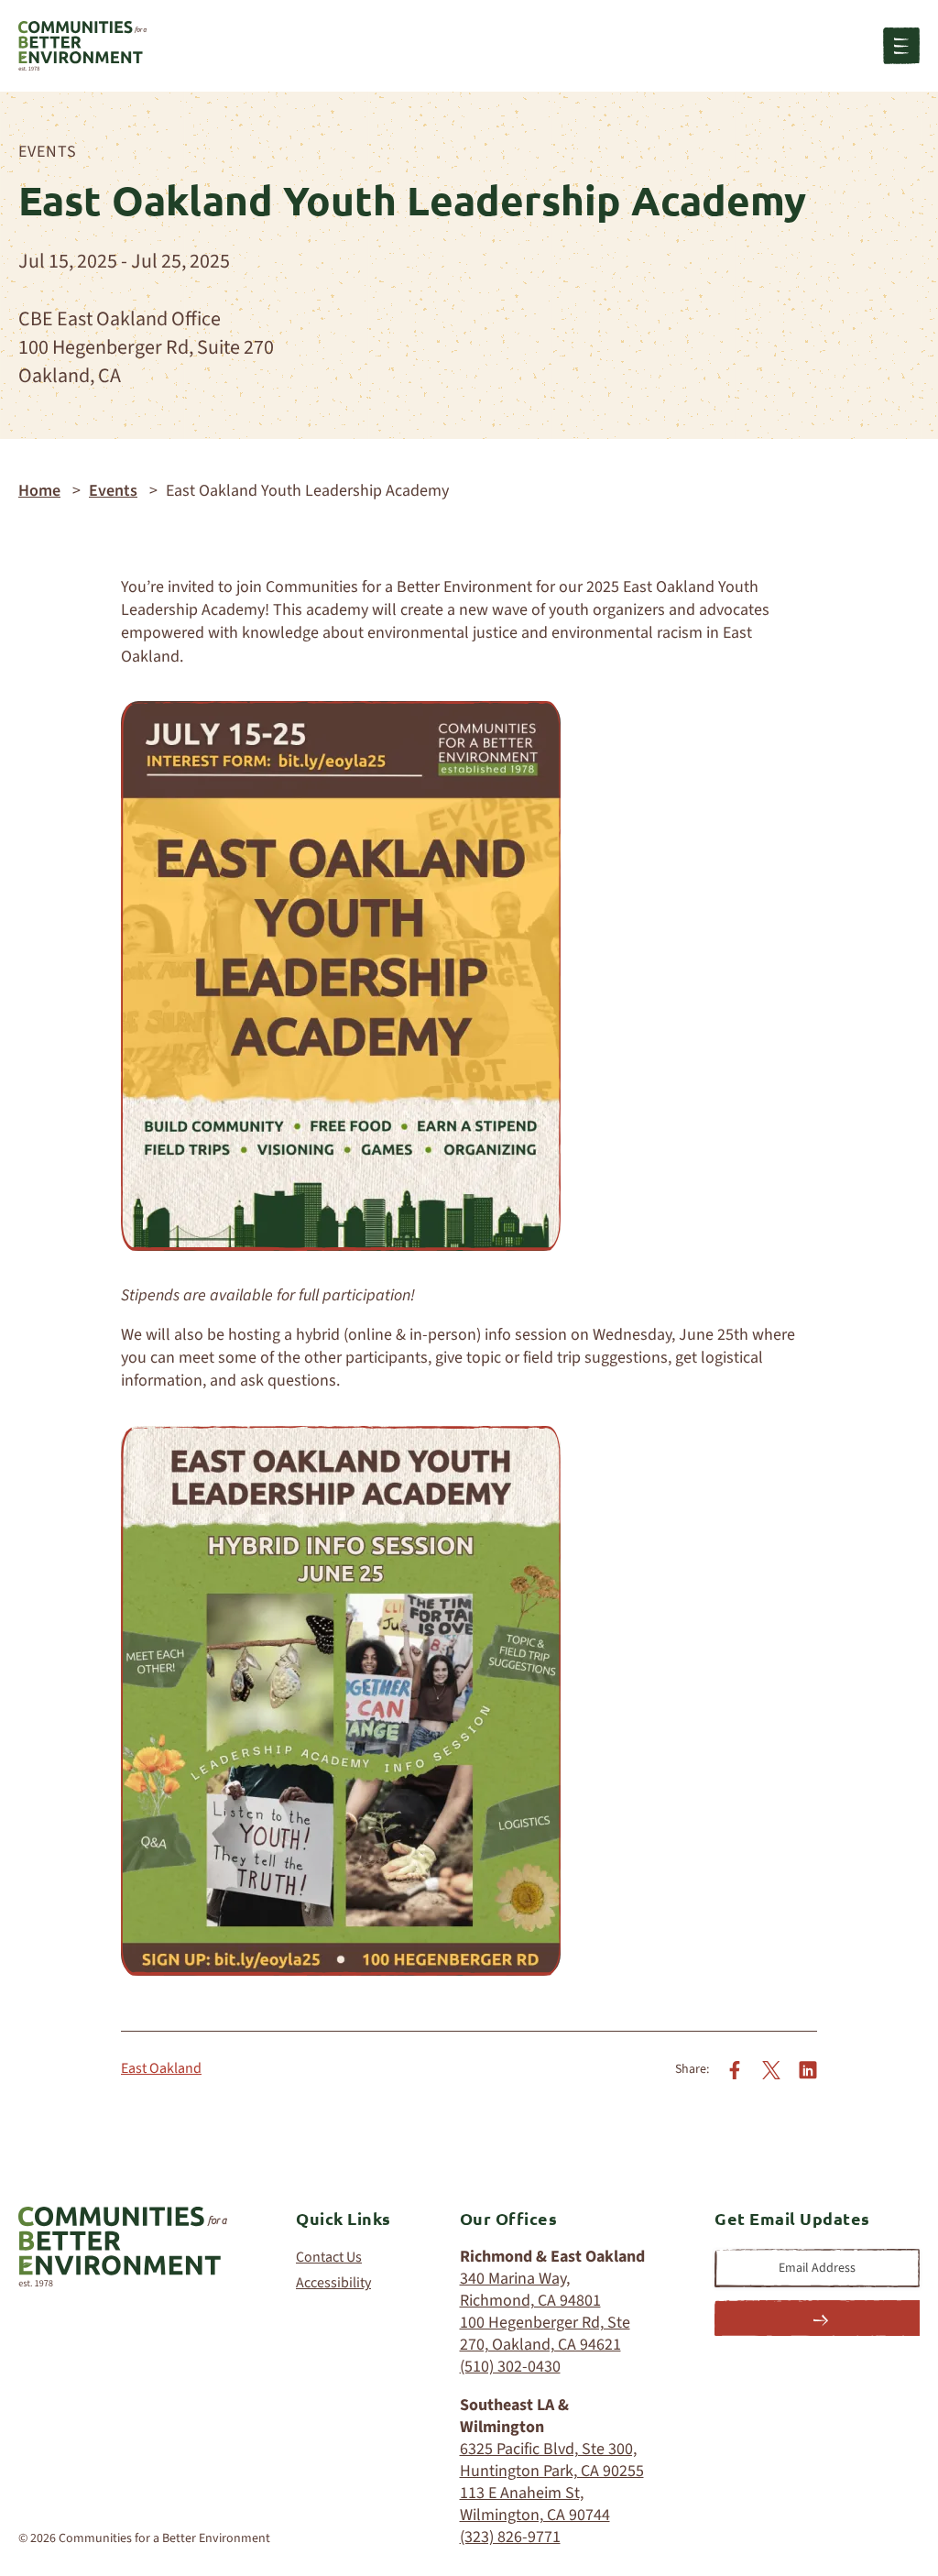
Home (39, 491)
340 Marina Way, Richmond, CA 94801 (530, 2290)
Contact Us (329, 2257)
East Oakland (161, 2068)
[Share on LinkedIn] (808, 2069)
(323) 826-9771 (510, 2537)
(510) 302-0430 (510, 2367)
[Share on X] (771, 2069)
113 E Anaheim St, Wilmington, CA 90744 (535, 2504)
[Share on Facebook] (735, 2069)
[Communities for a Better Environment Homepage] (82, 46)
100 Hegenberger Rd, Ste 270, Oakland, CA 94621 (545, 2334)
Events (48, 152)
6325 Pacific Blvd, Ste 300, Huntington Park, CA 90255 (552, 2460)
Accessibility (333, 2283)
